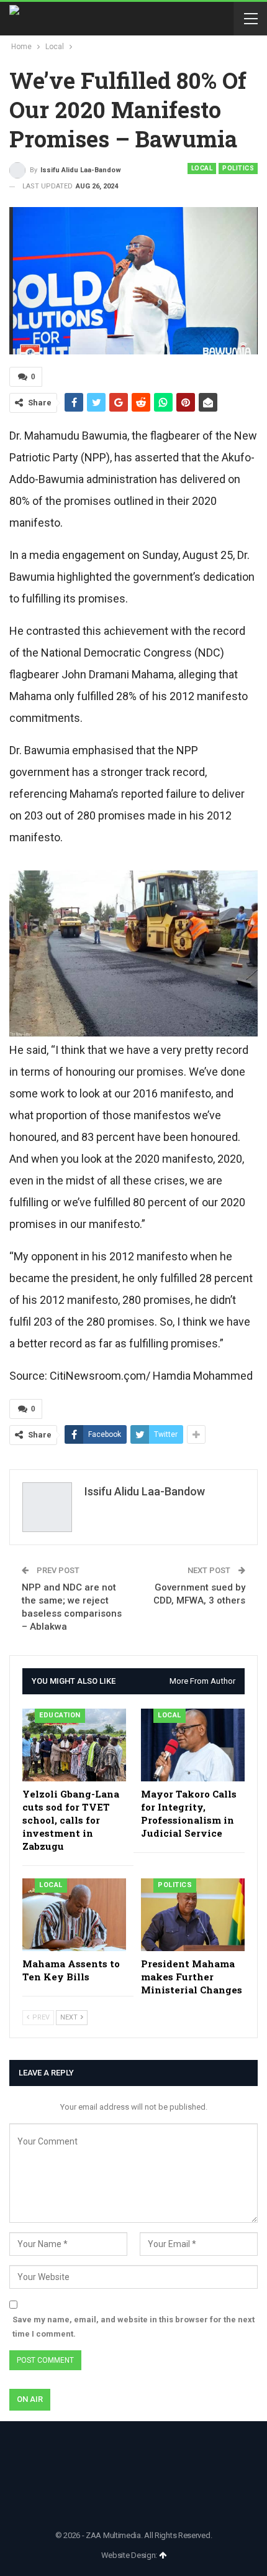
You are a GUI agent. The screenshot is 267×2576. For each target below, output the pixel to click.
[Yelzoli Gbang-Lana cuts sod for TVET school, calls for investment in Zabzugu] (74, 1745)
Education (60, 1715)
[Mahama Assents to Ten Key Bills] (74, 1915)
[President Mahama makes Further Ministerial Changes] (193, 1915)
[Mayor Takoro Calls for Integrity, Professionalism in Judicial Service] (193, 1745)
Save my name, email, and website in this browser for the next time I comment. (133, 2326)
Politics (238, 168)
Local (202, 168)
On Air (30, 2399)
